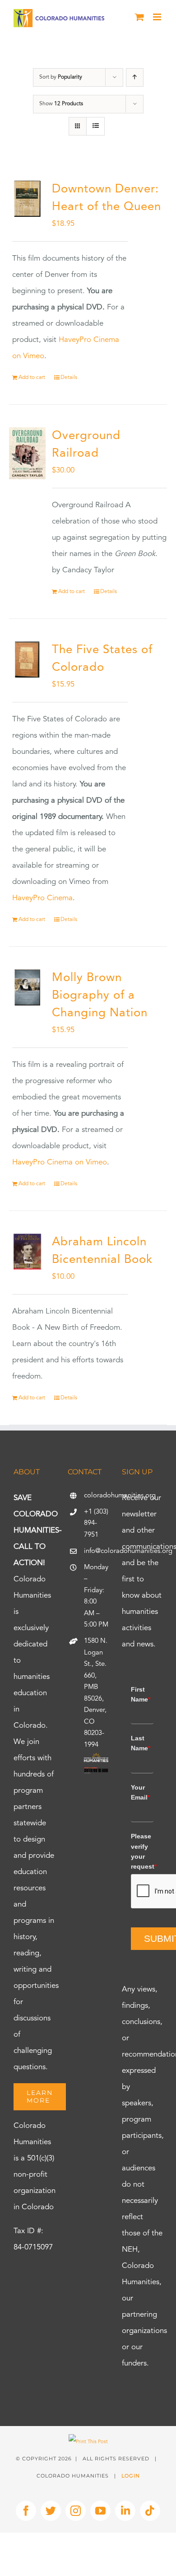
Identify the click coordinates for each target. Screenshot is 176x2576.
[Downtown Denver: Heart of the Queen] (27, 199)
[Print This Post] (88, 2442)
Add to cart (32, 378)
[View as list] (95, 126)
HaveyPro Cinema (42, 898)
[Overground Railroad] (27, 453)
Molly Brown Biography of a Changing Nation (100, 996)
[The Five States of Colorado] (27, 660)
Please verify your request (142, 1851)
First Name (141, 1694)
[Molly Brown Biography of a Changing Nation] (27, 988)
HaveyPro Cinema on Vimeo (60, 1162)
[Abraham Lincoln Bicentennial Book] (27, 1252)
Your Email (140, 1792)
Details (69, 378)
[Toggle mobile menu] (158, 17)
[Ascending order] (135, 77)
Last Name (141, 1743)
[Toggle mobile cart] (139, 17)
